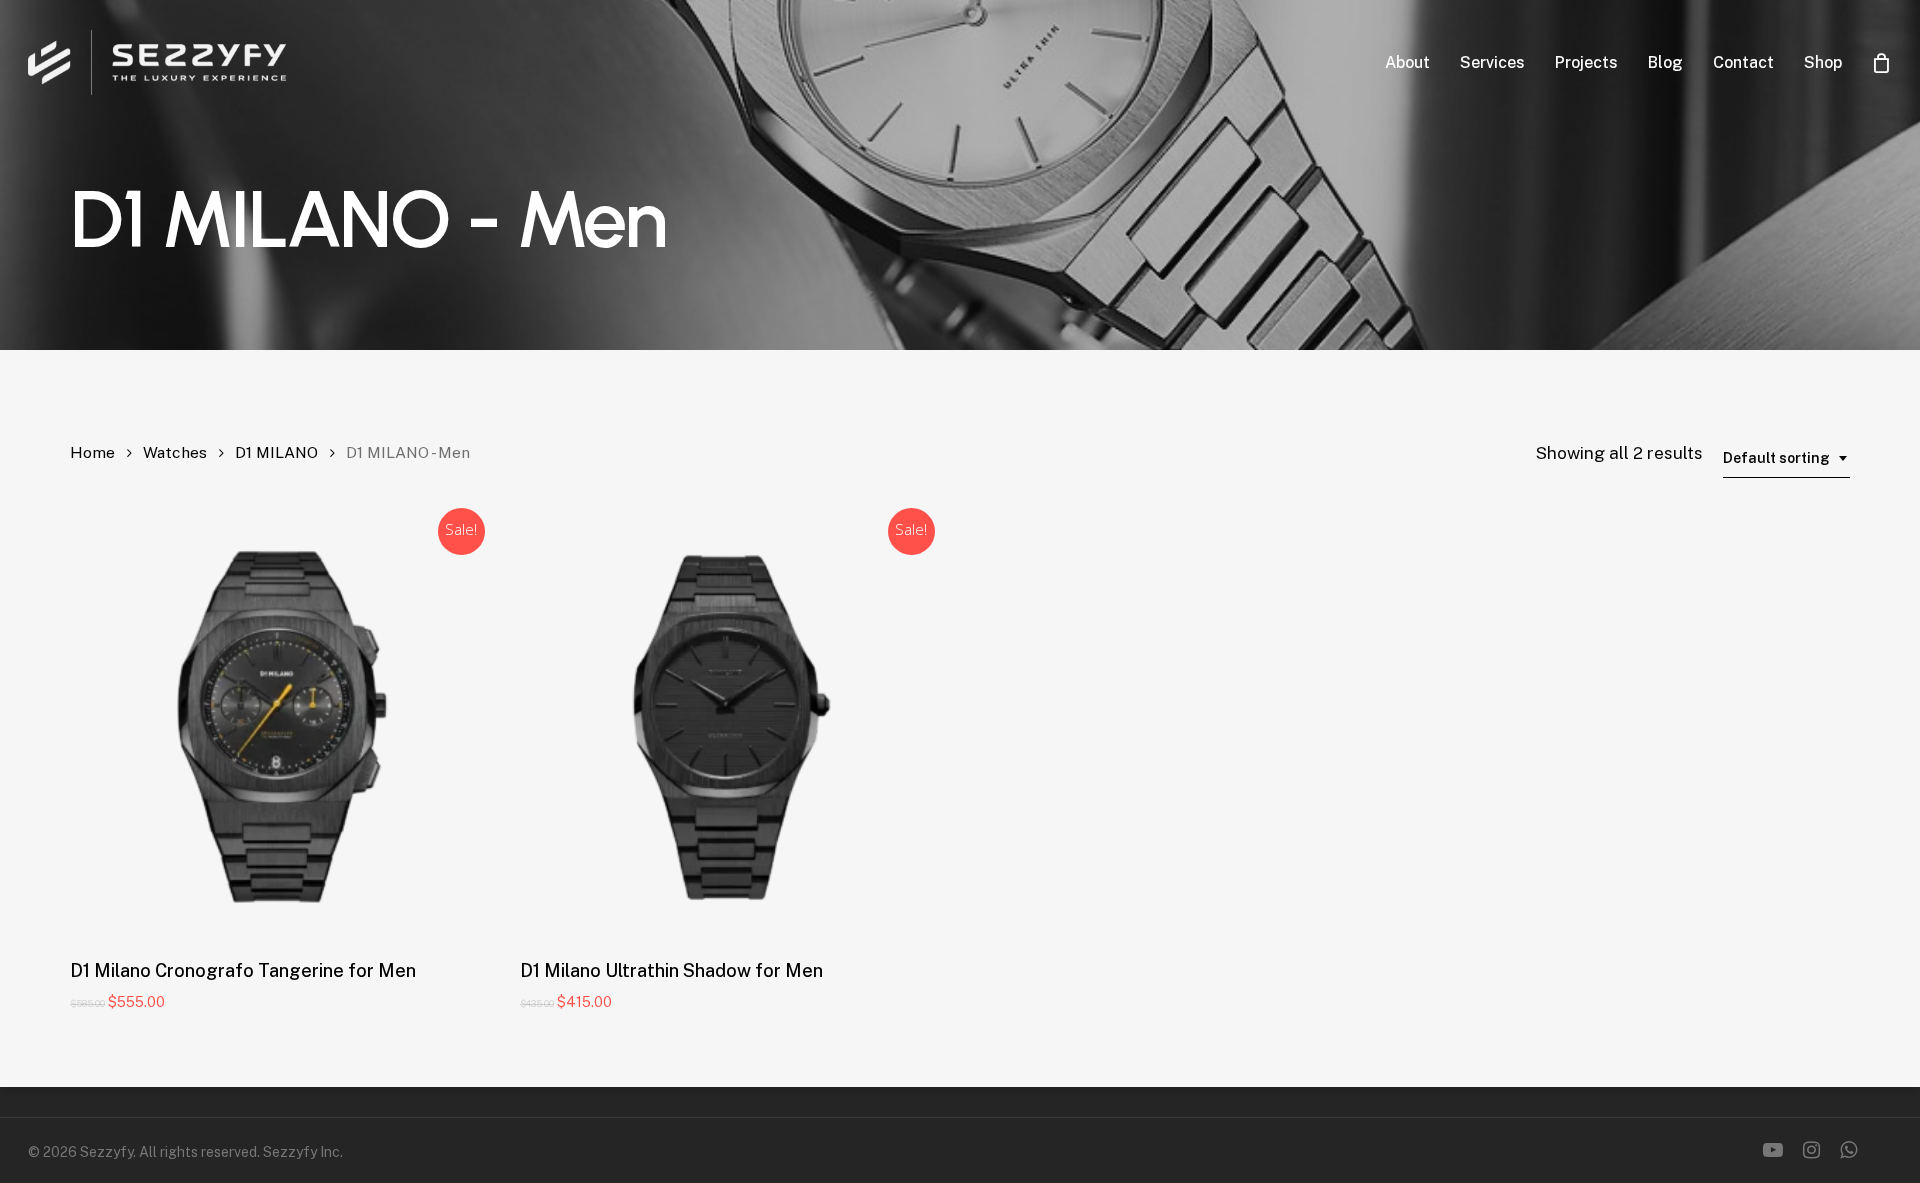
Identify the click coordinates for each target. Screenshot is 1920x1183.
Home (92, 452)
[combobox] (1786, 458)
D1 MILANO (276, 452)
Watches (175, 452)
